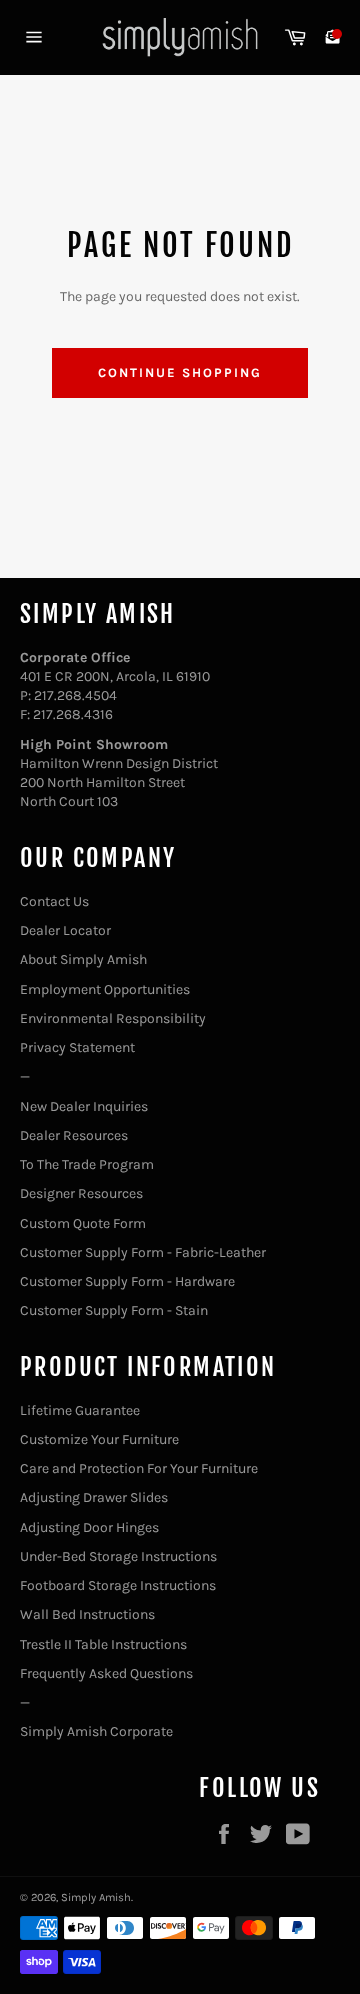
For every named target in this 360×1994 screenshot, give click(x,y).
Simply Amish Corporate (96, 1731)
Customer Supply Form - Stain (114, 1310)
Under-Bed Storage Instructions (118, 1556)
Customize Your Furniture (99, 1439)
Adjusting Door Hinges (89, 1527)
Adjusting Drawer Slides (94, 1497)
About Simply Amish (83, 959)
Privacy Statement (77, 1047)
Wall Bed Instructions (87, 1614)
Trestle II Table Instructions (103, 1644)
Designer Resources (81, 1193)
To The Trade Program (87, 1164)
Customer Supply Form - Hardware (127, 1281)
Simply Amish (96, 1897)
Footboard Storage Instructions (118, 1585)
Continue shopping (179, 372)
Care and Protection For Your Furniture (139, 1468)
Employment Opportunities (105, 989)
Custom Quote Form (83, 1223)
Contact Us (54, 901)
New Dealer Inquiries (84, 1106)
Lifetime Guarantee (80, 1410)
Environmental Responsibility (113, 1018)
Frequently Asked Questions (106, 1673)
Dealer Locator (65, 930)
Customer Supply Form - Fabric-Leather (143, 1252)
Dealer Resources (74, 1135)
